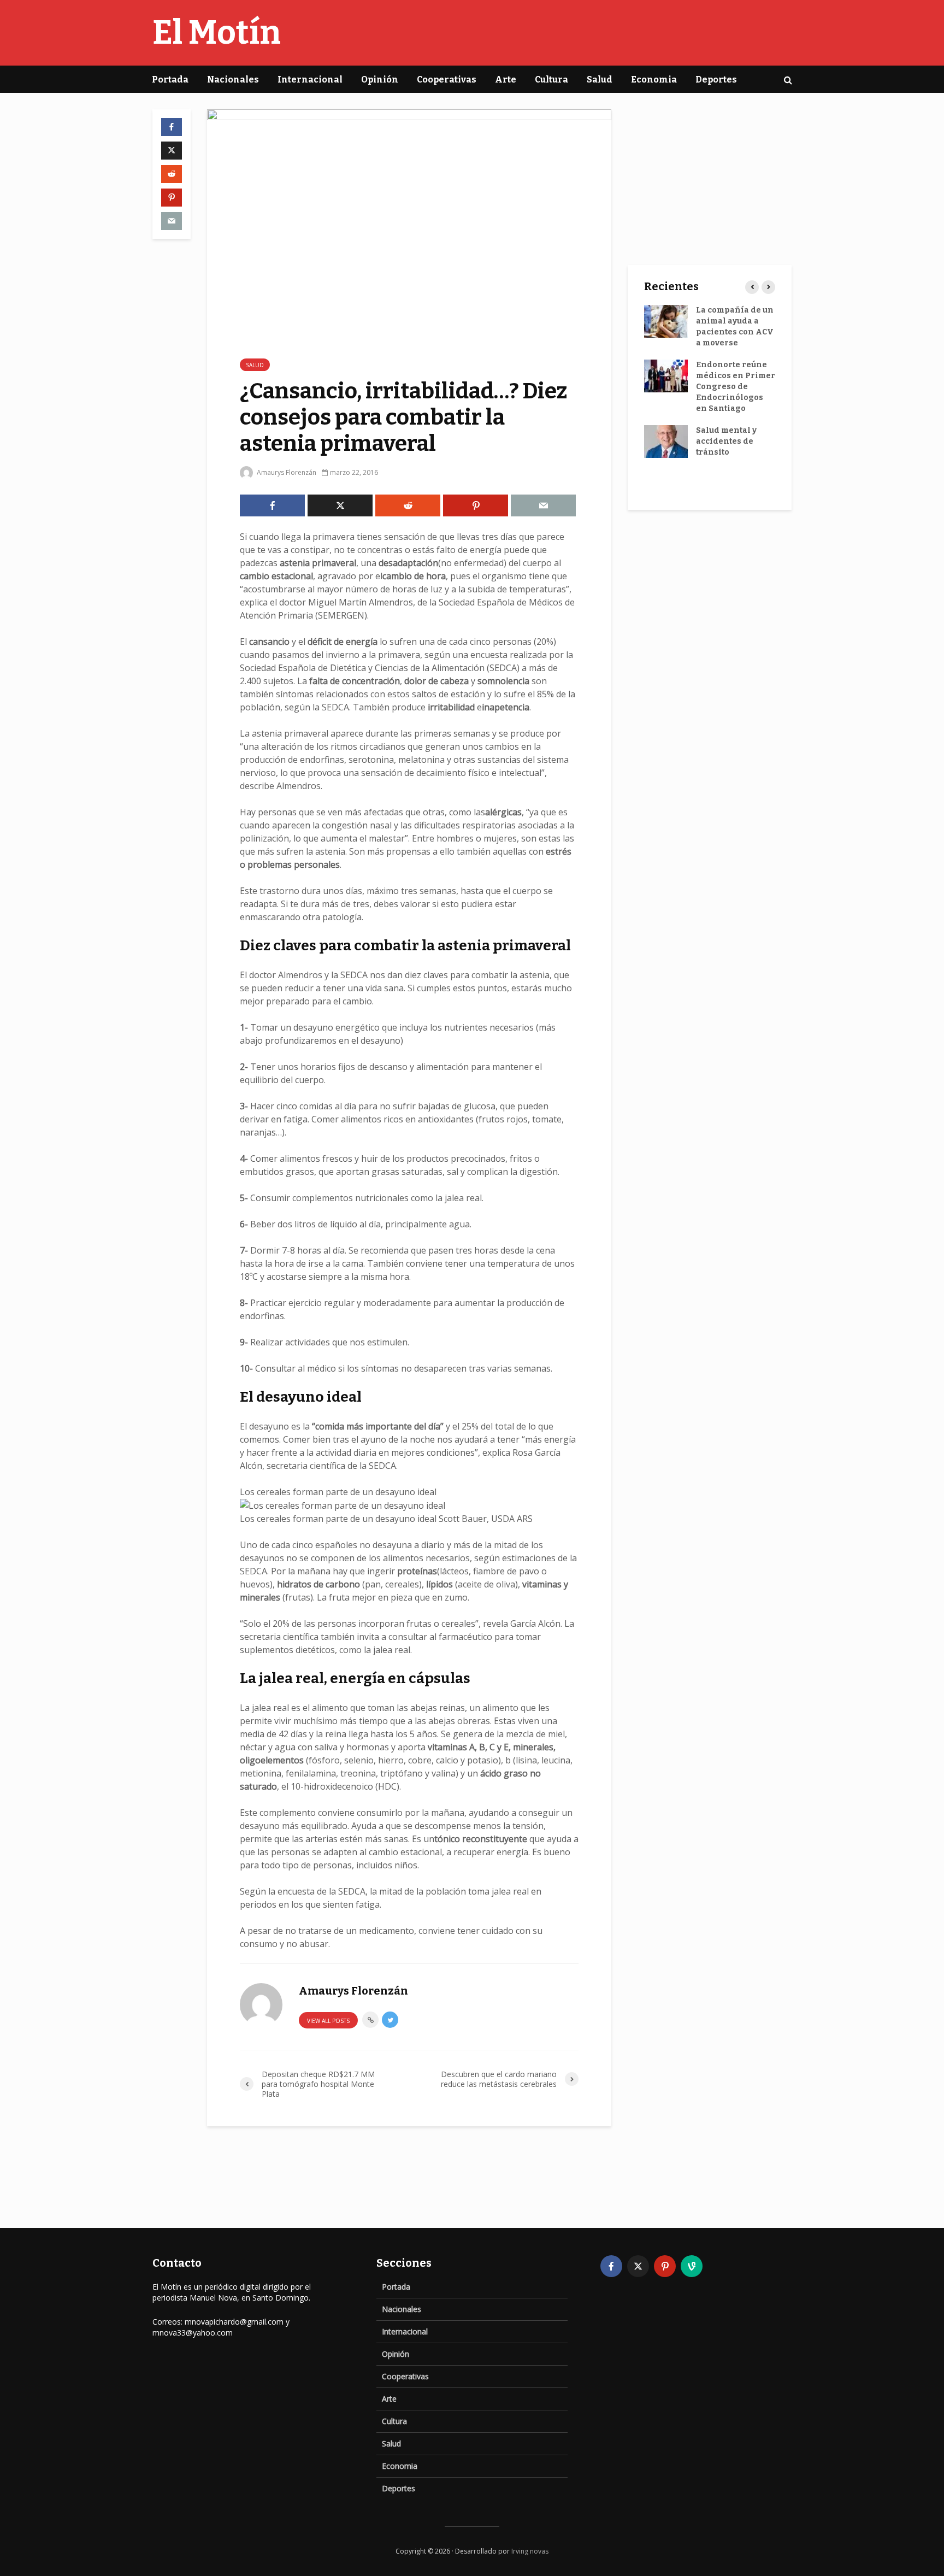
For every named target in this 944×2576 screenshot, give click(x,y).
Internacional (310, 80)
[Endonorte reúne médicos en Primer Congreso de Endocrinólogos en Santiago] (666, 376)
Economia (654, 80)
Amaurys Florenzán (286, 472)
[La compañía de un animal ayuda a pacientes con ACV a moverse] (666, 321)
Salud (600, 80)
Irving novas (530, 2551)
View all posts (328, 2021)
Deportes (716, 80)
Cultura (551, 80)
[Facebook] (611, 2266)
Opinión (380, 80)
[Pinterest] (665, 2266)
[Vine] (692, 2266)
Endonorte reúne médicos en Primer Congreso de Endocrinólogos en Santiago (736, 387)
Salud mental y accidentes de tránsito (726, 441)
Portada (170, 80)
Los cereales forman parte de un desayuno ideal (338, 1492)
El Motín (217, 33)
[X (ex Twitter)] (638, 2266)
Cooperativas (447, 80)
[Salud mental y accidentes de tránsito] (666, 441)
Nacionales (233, 80)
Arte (506, 80)
